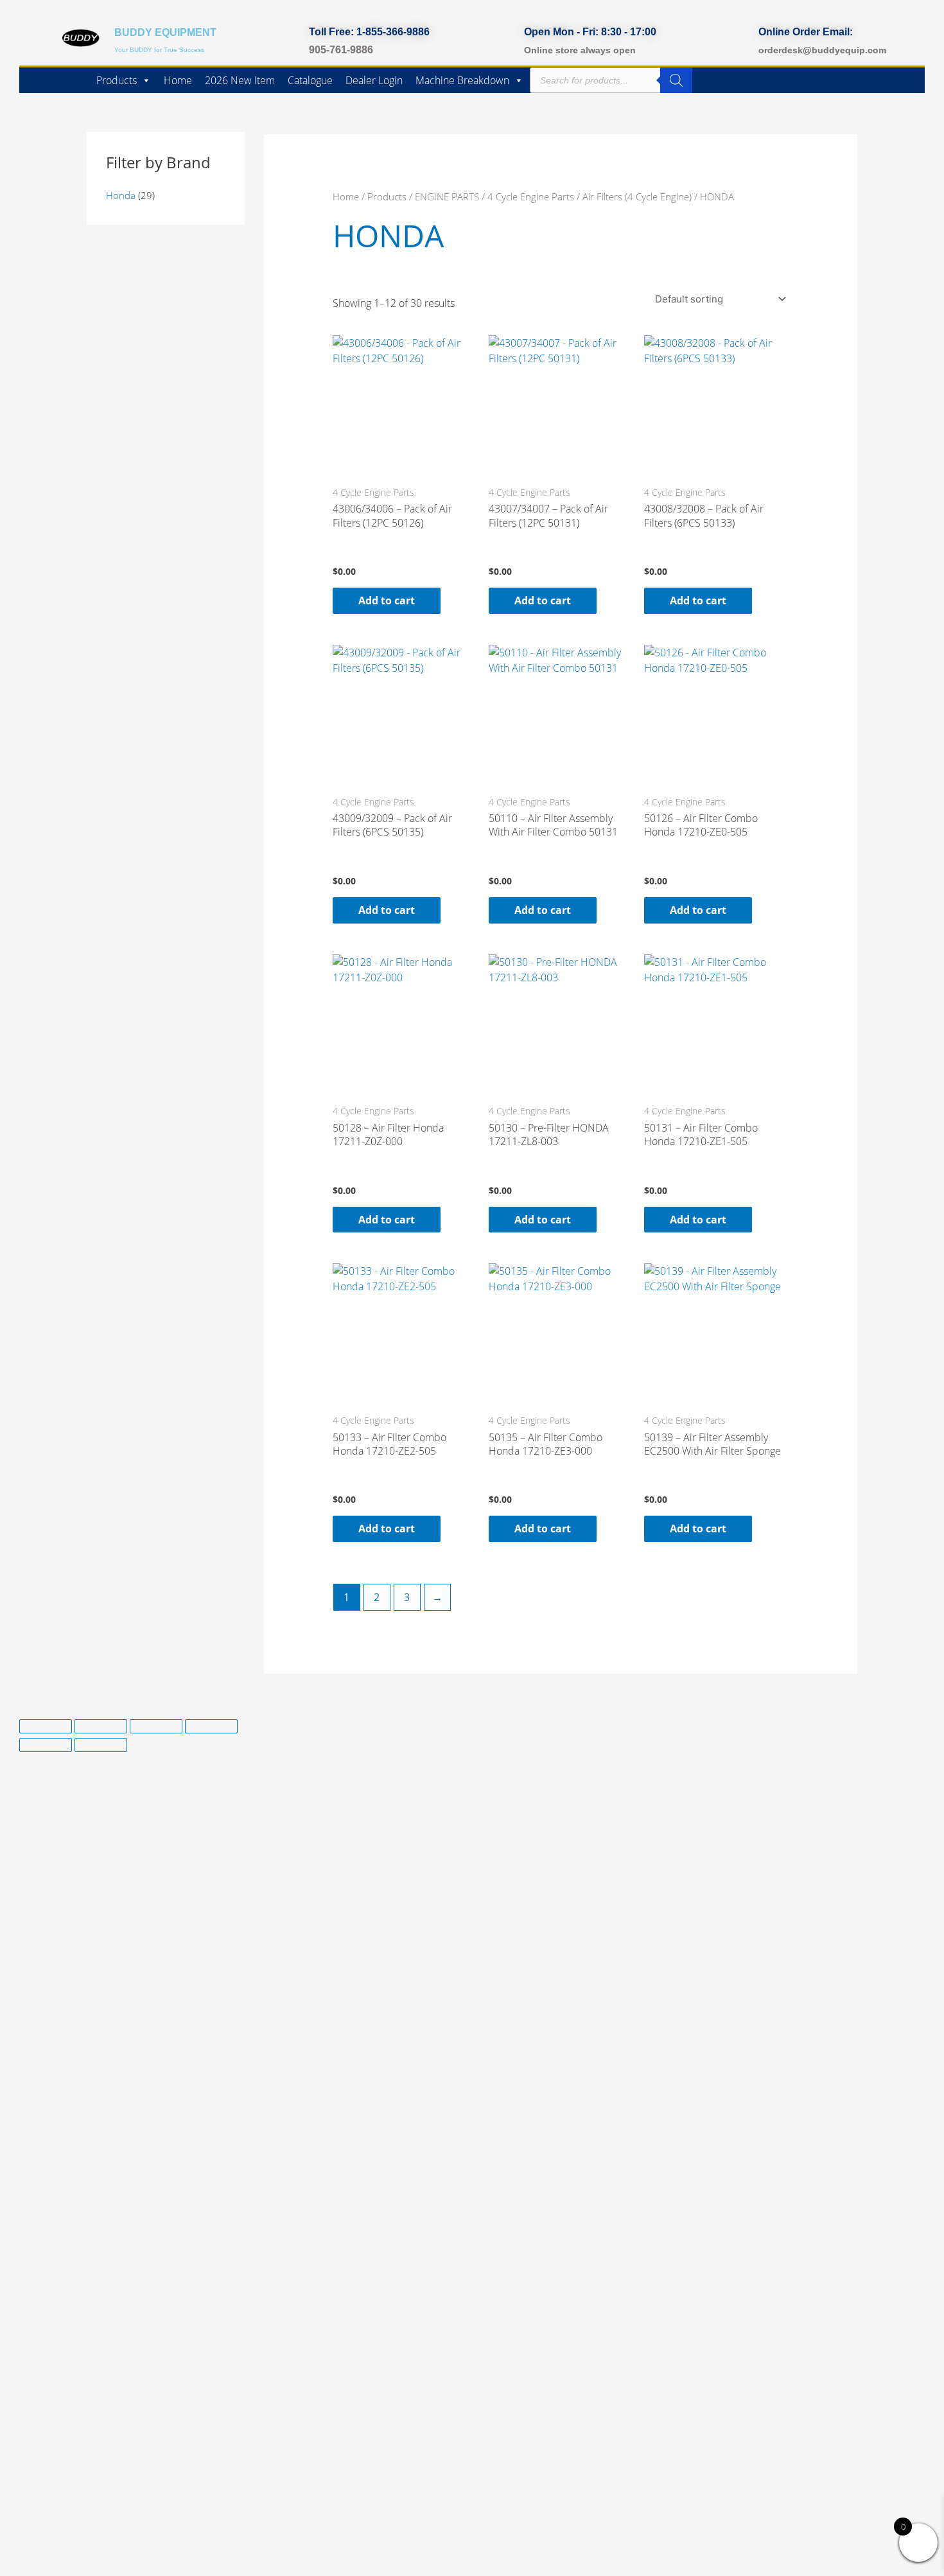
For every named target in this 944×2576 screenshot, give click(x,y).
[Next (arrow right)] (101, 1745)
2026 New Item (240, 80)
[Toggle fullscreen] (101, 1726)
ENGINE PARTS (447, 197)
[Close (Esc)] (211, 1726)
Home (178, 80)
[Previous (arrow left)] (46, 1745)
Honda (121, 195)
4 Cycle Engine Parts (531, 197)
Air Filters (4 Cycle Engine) (637, 197)
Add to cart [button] (387, 600)
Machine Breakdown (462, 80)
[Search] (676, 80)
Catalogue (310, 80)
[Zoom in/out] (46, 1726)
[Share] (156, 1726)
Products (117, 80)
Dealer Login (374, 80)
